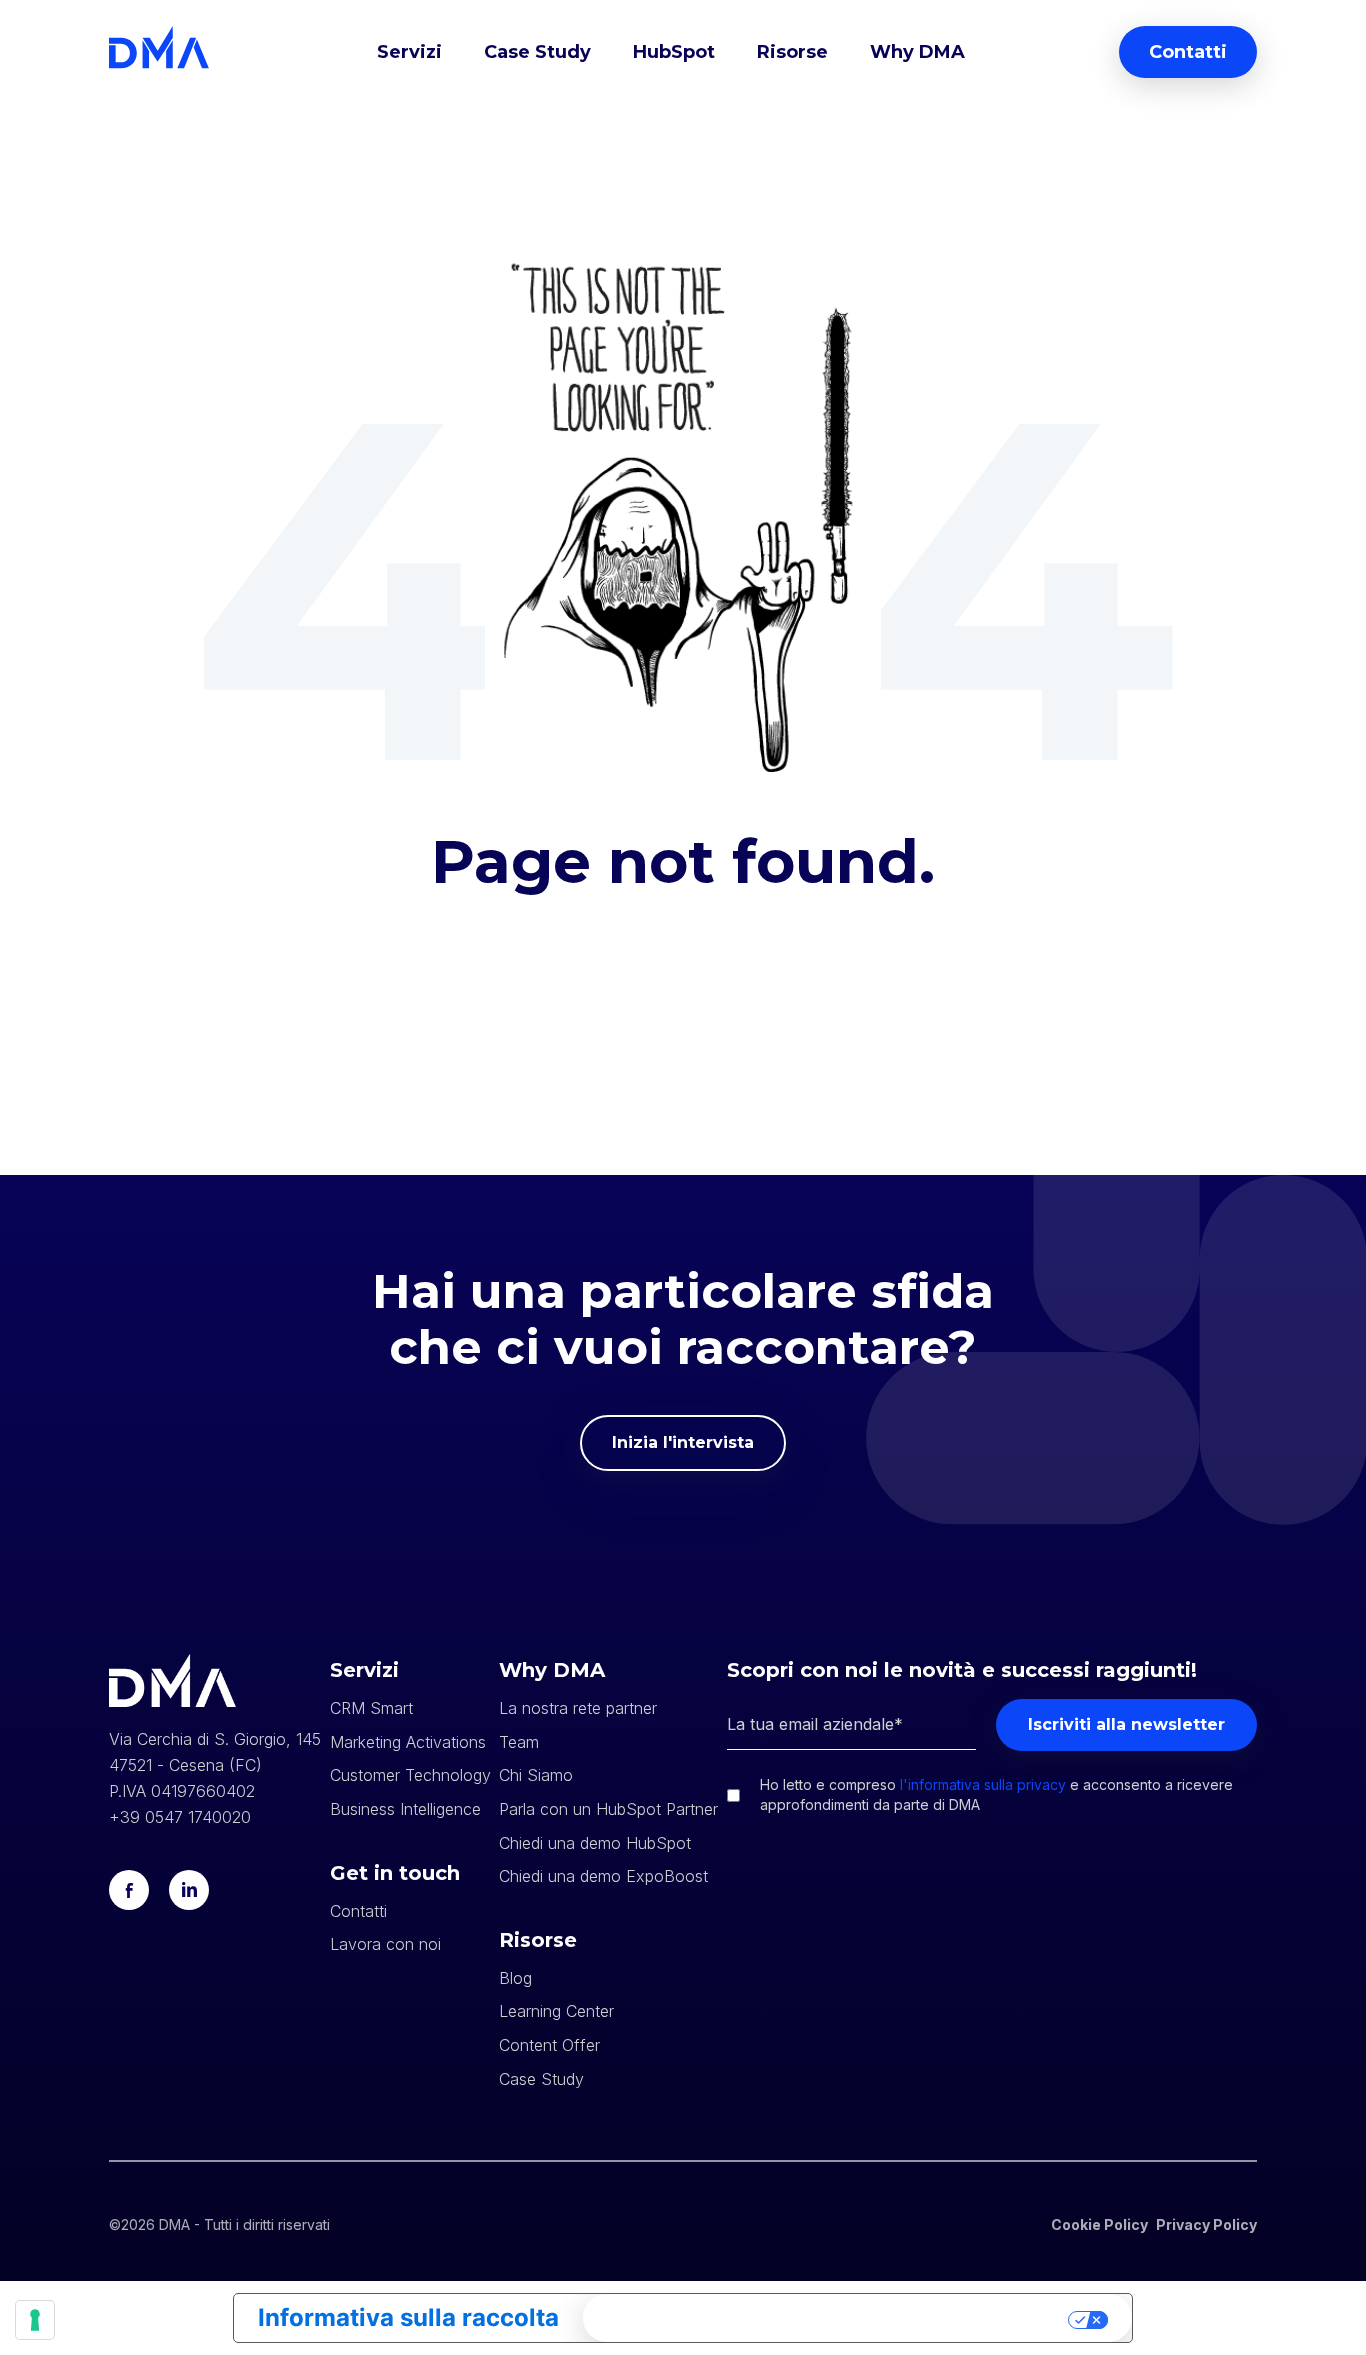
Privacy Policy (1206, 2224)
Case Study (537, 52)
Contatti (1188, 52)
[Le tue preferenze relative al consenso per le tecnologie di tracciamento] (35, 2320)
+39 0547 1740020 (180, 1817)
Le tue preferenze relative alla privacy (828, 2317)
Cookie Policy (1099, 2224)
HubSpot (674, 52)
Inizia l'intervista (683, 1442)
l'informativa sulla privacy (983, 1784)
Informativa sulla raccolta (408, 2317)
